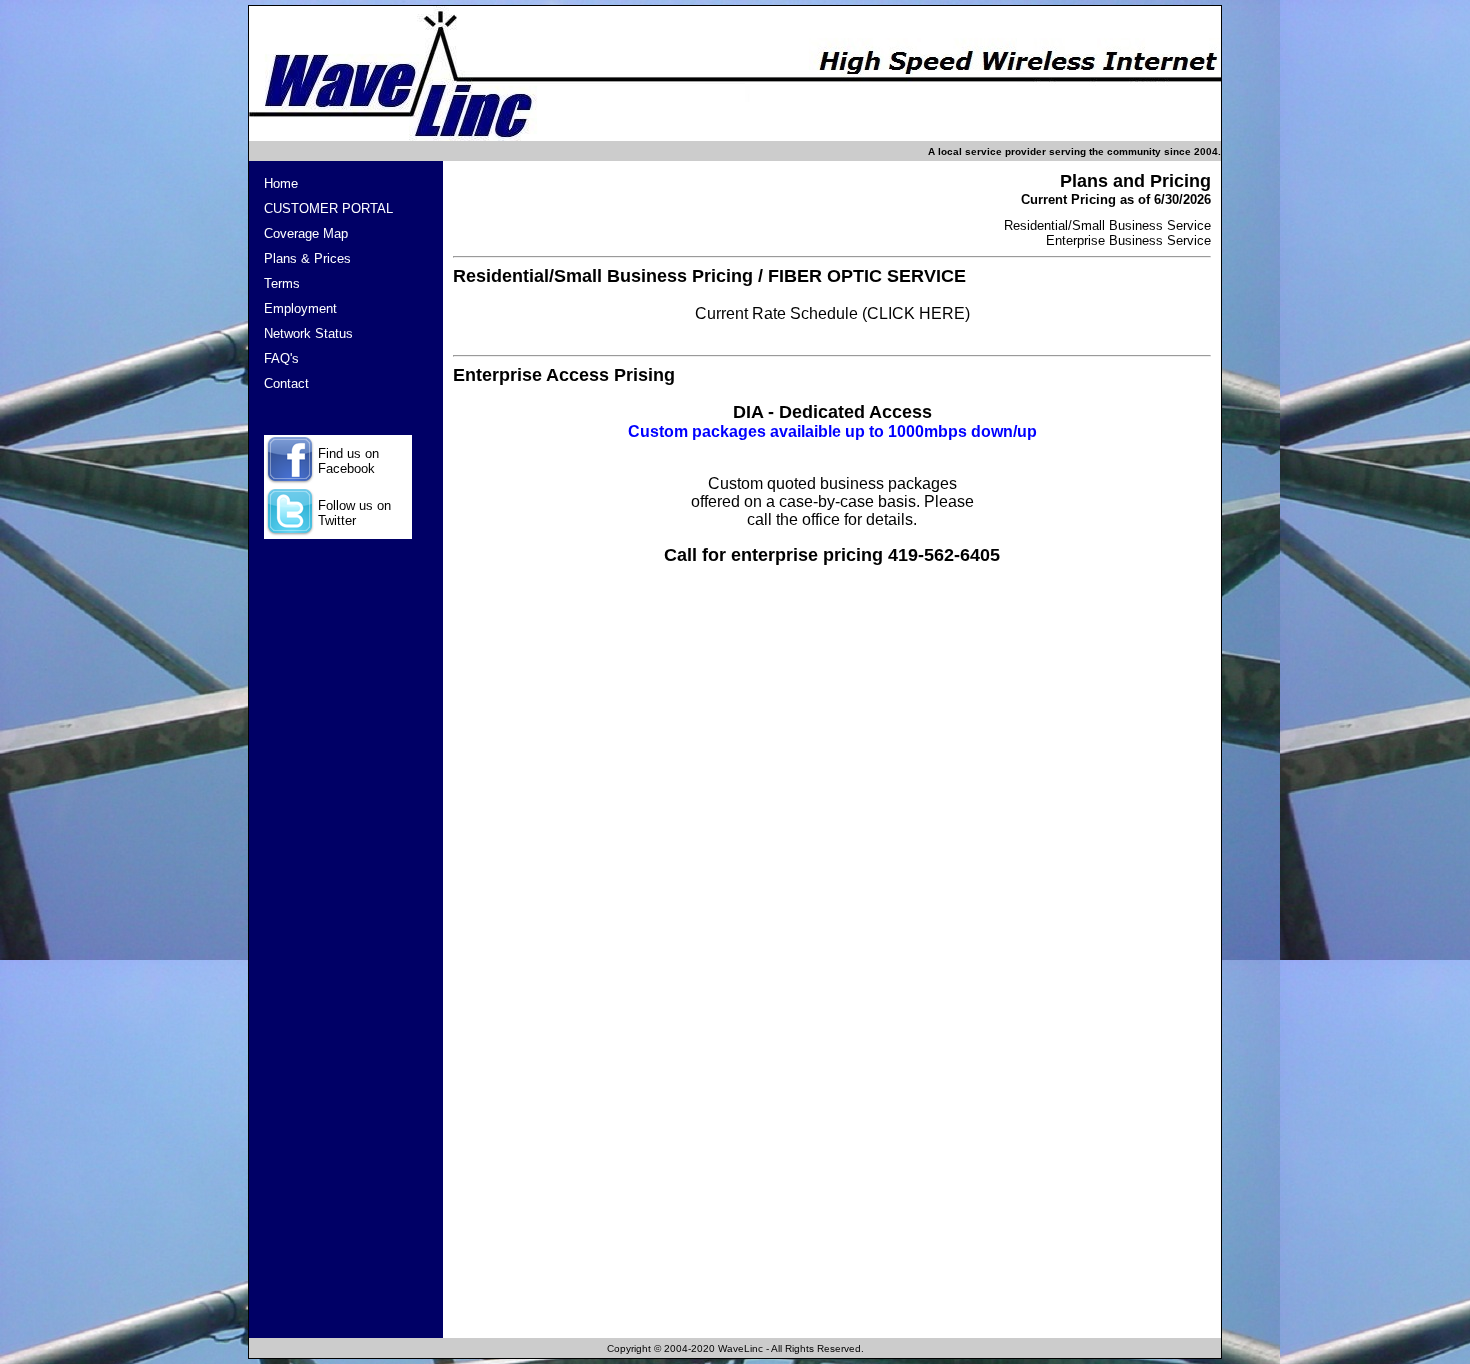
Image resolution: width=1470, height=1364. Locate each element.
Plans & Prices (307, 258)
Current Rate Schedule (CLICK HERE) (832, 313)
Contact (286, 383)
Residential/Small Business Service (1107, 225)
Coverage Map (306, 233)
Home (281, 183)
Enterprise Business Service (1128, 240)
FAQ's (281, 358)
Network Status (308, 333)
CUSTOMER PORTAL (328, 208)
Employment (300, 308)
